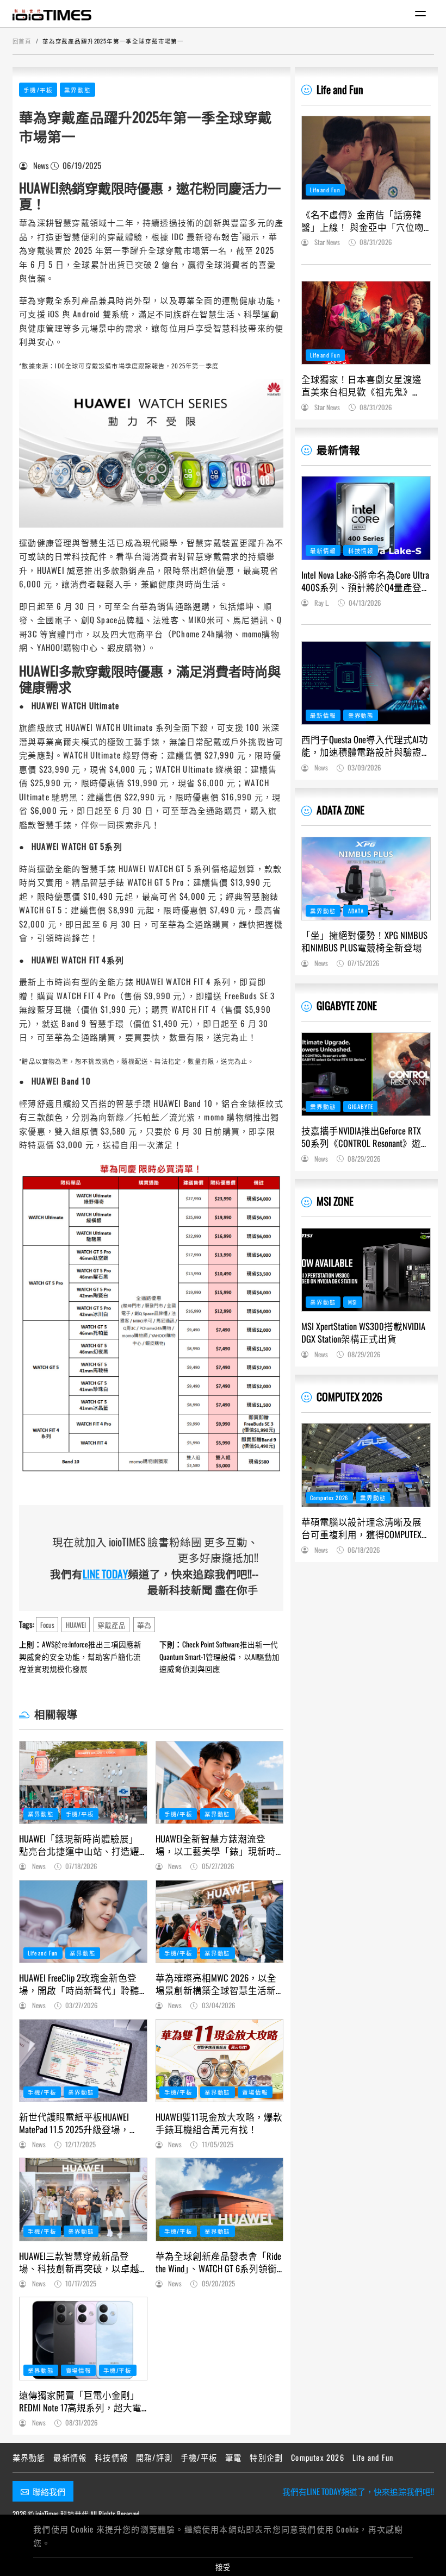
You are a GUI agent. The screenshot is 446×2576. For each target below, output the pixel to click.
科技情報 (361, 550)
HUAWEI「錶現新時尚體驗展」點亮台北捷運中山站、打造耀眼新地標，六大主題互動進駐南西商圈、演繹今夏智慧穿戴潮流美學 (79, 1845)
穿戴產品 (112, 1625)
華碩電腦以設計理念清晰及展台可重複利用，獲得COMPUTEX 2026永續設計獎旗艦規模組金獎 (366, 1528)
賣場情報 (255, 2092)
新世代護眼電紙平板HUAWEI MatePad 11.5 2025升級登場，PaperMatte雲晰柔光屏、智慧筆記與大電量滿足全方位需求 (79, 2123)
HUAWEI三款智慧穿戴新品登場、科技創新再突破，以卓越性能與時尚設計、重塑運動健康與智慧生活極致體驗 (79, 2262)
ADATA (356, 911)
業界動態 (78, 90)
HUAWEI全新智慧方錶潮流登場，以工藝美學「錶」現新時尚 (216, 1845)
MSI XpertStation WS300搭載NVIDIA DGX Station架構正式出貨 (363, 1332)
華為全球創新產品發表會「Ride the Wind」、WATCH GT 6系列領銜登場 (218, 2262)
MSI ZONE (335, 1201)
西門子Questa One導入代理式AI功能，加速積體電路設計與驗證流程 (365, 745)
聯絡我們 (49, 2491)
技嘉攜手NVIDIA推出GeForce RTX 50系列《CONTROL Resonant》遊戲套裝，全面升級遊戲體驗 (366, 1137)
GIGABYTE (361, 1106)
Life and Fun (43, 1953)
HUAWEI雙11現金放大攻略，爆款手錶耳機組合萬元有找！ (219, 2123)
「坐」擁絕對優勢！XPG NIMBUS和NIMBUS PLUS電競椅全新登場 (364, 941)
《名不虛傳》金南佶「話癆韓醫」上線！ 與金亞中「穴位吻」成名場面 (365, 221)
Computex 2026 (329, 1497)
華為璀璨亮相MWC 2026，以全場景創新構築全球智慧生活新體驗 (216, 1984)
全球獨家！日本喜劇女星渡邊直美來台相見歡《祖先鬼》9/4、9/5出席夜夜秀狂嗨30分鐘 (364, 385)
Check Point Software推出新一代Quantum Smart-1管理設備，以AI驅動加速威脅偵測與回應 (219, 1656)
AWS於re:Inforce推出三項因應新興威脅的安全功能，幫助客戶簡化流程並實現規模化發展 (80, 1656)
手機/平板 (38, 90)
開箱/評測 (154, 2457)
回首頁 (22, 41)
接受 (223, 2567)
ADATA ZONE (340, 810)
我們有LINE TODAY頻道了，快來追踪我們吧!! (358, 2491)
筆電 (233, 2457)
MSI (353, 1302)
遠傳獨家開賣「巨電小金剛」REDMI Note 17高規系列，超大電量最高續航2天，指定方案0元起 (80, 2401)
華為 (144, 1625)
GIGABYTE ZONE (347, 1005)
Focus (47, 1625)
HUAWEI (76, 1625)
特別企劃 (266, 2457)
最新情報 (338, 450)
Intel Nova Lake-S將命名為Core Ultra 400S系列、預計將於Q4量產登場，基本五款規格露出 (365, 581)
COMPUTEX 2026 (349, 1397)
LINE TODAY (105, 1574)
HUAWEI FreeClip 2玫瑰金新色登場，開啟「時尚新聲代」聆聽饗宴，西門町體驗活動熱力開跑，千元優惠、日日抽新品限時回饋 (79, 1984)
